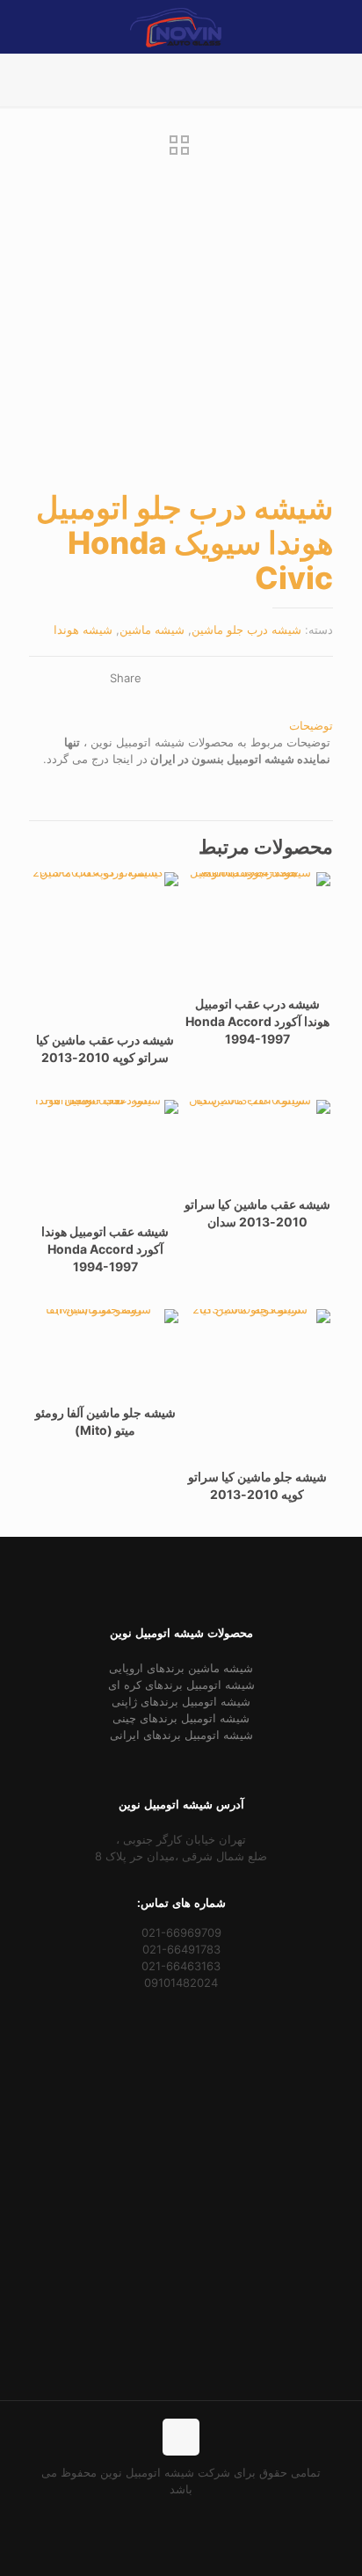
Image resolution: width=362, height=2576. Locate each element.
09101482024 (181, 1983)
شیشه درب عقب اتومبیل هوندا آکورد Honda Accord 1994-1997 (257, 1021)
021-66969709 (181, 1932)
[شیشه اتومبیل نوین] (176, 26)
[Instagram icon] (163, 2514)
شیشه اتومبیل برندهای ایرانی (181, 1735)
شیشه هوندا (83, 629)
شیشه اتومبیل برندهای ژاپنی (181, 1701)
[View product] (204, 892)
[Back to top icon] (181, 2437)
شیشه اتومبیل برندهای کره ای (181, 1685)
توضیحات (311, 725)
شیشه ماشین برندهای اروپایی (181, 1668)
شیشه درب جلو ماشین (246, 629)
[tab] (181, 726)
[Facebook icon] (200, 2514)
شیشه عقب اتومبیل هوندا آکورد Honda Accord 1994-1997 (105, 1249)
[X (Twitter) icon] (181, 2514)
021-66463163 (181, 1966)
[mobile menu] (33, 26)
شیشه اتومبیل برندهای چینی (181, 1718)
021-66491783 (181, 1949)
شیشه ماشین (152, 629)
